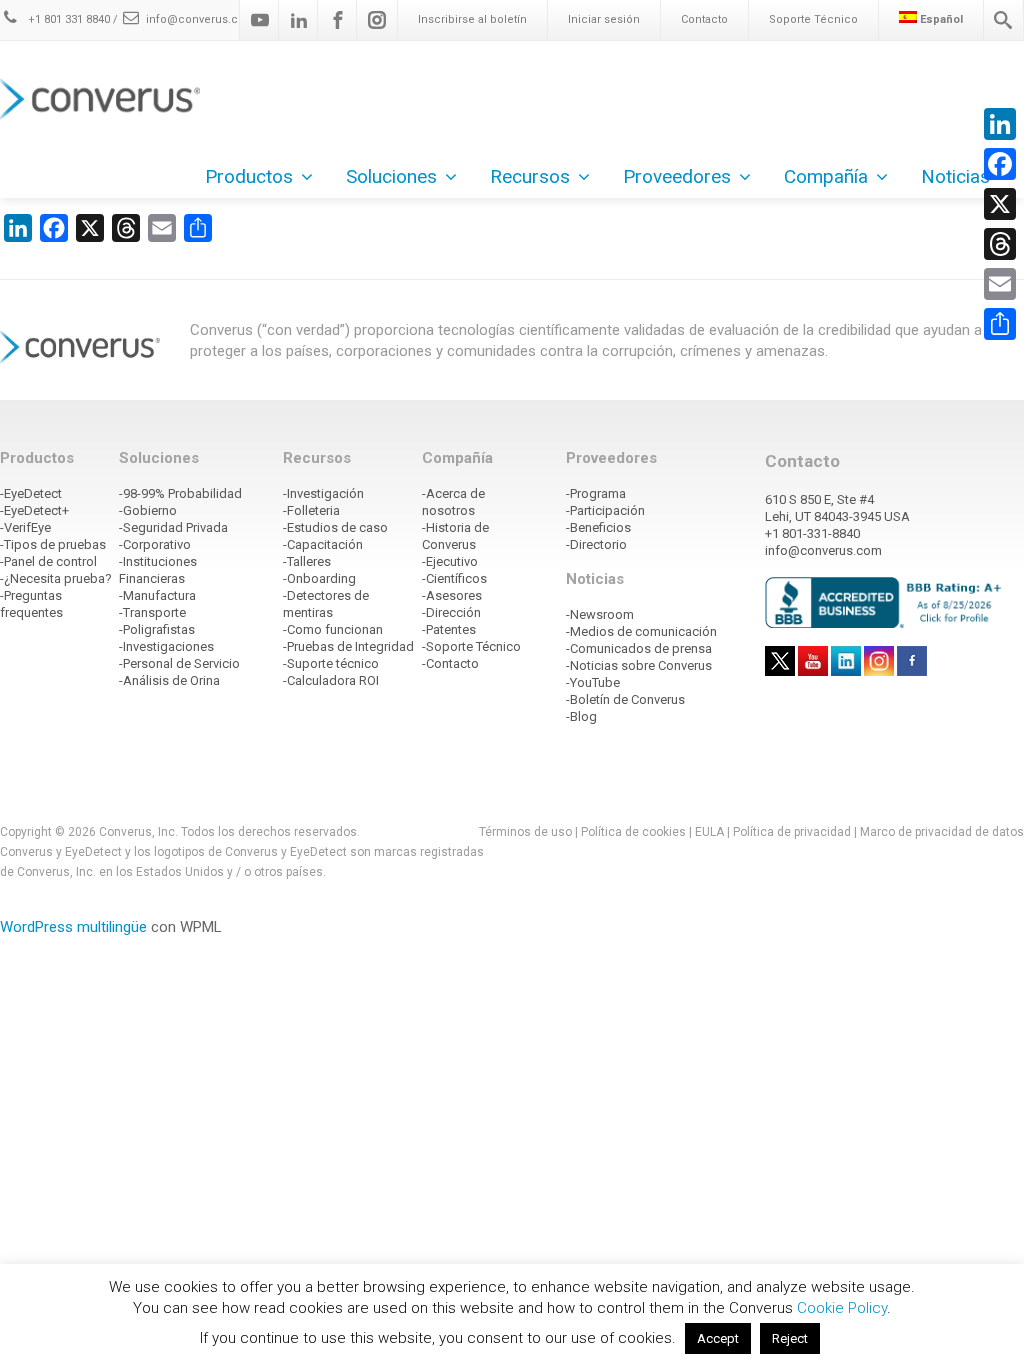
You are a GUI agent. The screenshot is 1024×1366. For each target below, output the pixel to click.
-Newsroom (600, 614)
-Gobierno (148, 510)
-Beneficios (598, 527)
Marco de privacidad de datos (942, 832)
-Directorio (596, 544)
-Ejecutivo (450, 561)
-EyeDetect (31, 493)
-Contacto (450, 663)
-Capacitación (323, 544)
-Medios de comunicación (641, 631)
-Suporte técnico (331, 663)
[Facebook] (338, 20)
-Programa (596, 493)
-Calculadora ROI (331, 680)
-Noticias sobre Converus (639, 665)
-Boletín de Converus (625, 699)
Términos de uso (525, 832)
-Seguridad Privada (173, 527)
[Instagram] (377, 20)
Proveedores (677, 176)
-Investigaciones (166, 646)
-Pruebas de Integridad (348, 646)
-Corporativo (155, 544)
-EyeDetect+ (34, 510)
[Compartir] (1000, 324)
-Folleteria (311, 510)
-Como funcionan (333, 629)
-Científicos (454, 578)
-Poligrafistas (157, 629)
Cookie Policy (842, 1308)
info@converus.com (201, 19)
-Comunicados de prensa (639, 648)
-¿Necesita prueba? (56, 578)
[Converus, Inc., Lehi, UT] (886, 602)
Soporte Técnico (813, 19)
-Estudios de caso (335, 527)
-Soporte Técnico (471, 646)
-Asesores (452, 595)
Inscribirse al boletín (472, 19)
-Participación (605, 510)
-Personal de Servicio (179, 663)
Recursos (530, 176)
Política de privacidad (793, 832)
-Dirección (451, 612)
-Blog (581, 716)
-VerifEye (25, 527)
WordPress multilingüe (73, 927)
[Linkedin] (299, 20)
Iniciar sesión (604, 19)
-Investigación (323, 493)
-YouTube (593, 682)
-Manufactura (157, 595)
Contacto (704, 19)
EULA (709, 832)
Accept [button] (718, 1338)
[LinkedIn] (1000, 124)
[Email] (1000, 284)
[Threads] (1000, 244)
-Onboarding (319, 578)
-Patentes (449, 629)
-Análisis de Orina (169, 680)
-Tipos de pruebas (53, 544)
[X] (1000, 204)
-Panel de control (48, 561)
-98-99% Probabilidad (180, 493)
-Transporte (152, 612)
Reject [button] (790, 1338)
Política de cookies (633, 832)
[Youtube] (260, 20)
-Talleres (307, 561)
